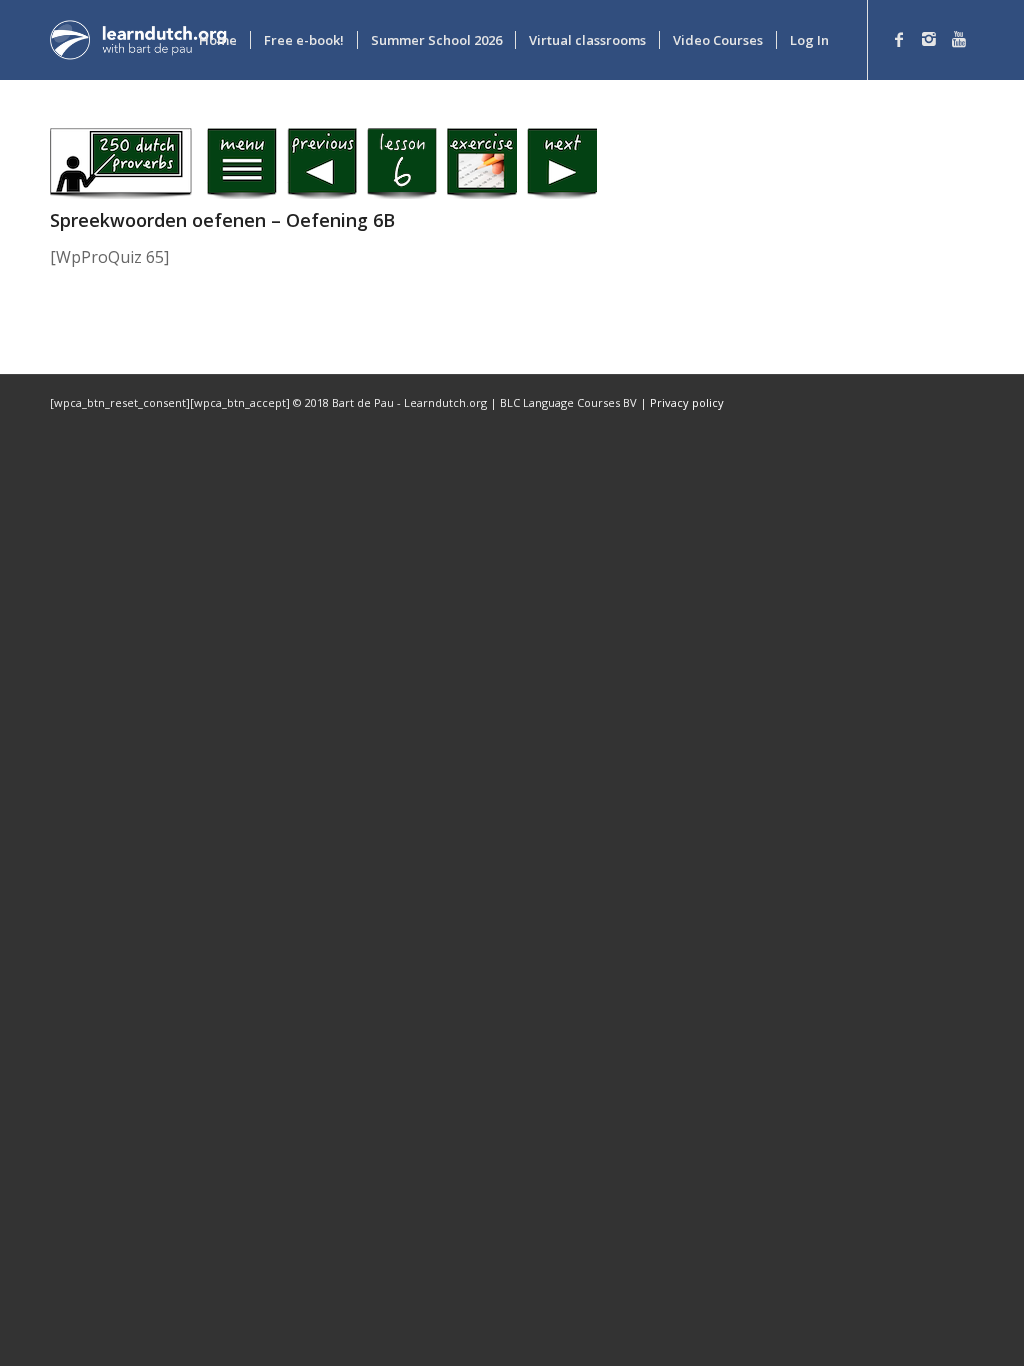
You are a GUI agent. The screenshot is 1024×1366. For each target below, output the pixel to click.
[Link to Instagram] (929, 39)
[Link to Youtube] (959, 39)
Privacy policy (687, 402)
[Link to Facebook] (899, 39)
